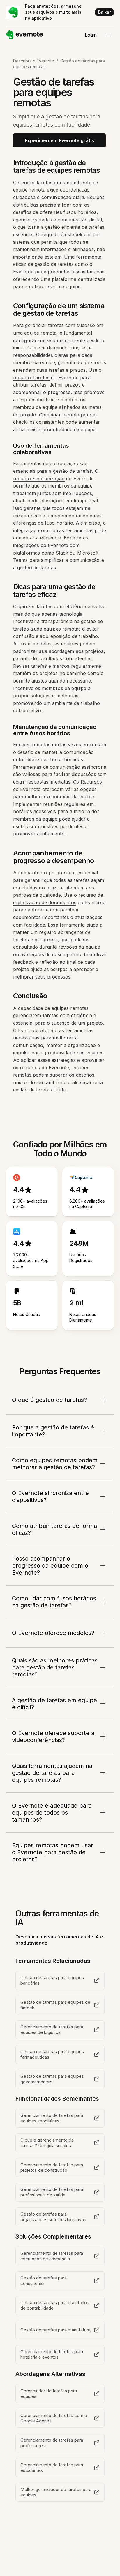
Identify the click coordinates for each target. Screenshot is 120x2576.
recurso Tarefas (31, 378)
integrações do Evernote (41, 545)
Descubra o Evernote (34, 61)
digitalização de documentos (45, 902)
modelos (42, 644)
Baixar (104, 12)
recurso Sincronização (39, 479)
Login (91, 35)
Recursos (91, 782)
